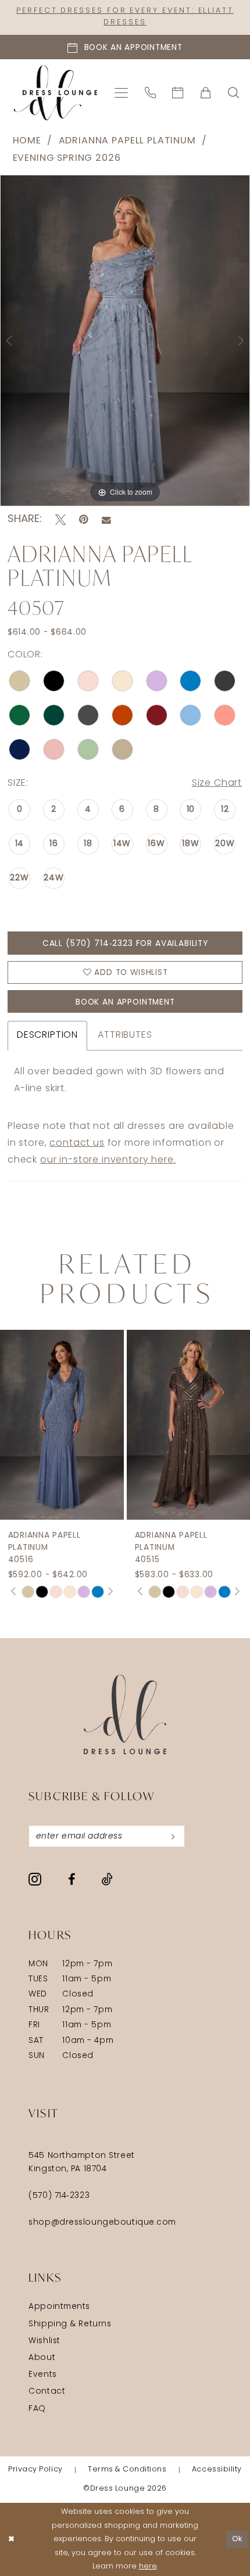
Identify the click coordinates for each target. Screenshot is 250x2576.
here (148, 2566)
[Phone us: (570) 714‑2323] (151, 93)
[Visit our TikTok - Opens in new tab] (107, 1879)
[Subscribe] (173, 1836)
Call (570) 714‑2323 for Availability (125, 944)
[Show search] (234, 93)
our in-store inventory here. (108, 1160)
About (42, 2358)
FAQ (37, 2409)
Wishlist (44, 2341)
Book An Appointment (125, 1003)
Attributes (125, 1035)
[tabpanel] (125, 341)
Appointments (59, 2307)
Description (47, 1035)
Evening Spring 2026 (67, 159)
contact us (77, 1143)
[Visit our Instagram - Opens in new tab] (35, 1879)
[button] (122, 93)
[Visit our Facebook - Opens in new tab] (72, 1880)
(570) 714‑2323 (59, 2196)
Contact (47, 2392)
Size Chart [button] (217, 783)
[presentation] (87, 1425)
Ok (237, 2539)
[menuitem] (122, 93)
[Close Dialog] (11, 2539)
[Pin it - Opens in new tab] (84, 520)
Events (42, 2375)
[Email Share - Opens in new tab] (106, 520)
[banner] (56, 93)
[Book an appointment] (178, 93)
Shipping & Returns (70, 2324)
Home (27, 141)
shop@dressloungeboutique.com (102, 2223)
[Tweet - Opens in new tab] (60, 520)
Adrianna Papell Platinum (127, 141)
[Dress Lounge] (125, 1715)
